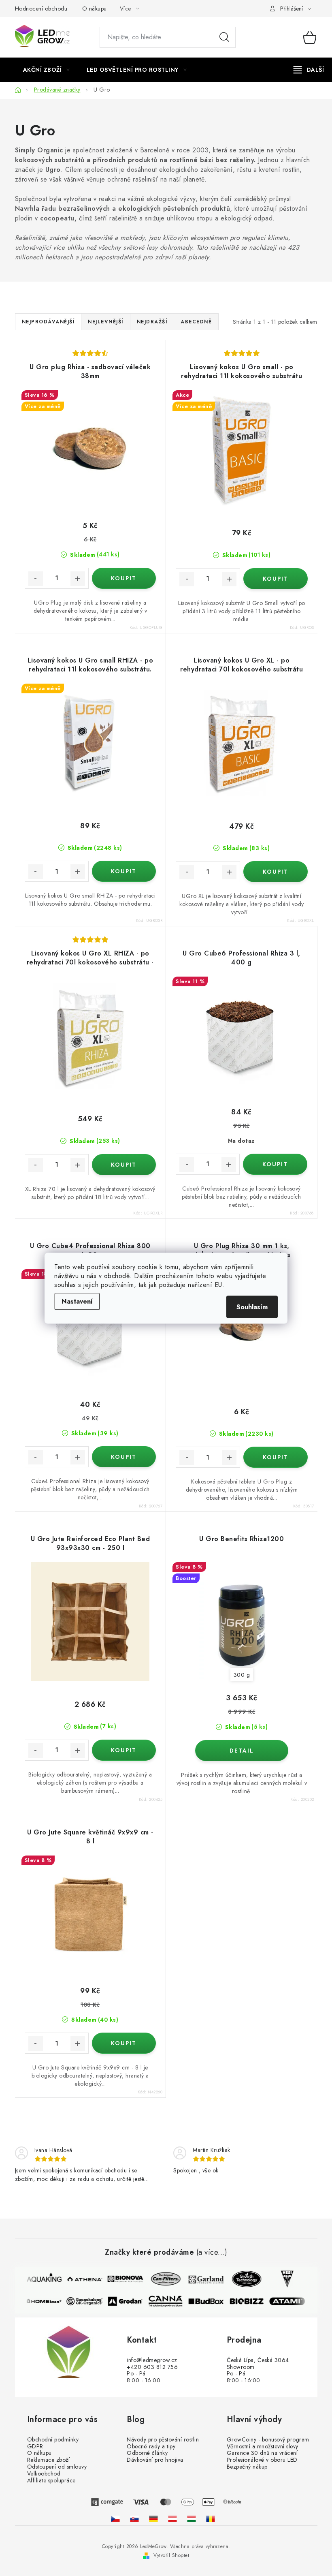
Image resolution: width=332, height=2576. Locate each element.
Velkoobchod (44, 2474)
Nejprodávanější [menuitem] (48, 322)
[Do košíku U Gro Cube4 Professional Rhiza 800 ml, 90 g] (124, 1457)
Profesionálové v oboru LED (262, 2460)
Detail (242, 1751)
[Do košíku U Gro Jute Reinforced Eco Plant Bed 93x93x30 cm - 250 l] (124, 1750)
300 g (242, 1675)
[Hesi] (281, 2279)
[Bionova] (119, 2279)
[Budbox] (212, 2301)
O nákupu (95, 9)
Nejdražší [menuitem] (152, 322)
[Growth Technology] (241, 2279)
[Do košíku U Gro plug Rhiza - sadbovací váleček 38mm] (124, 578)
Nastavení (77, 1301)
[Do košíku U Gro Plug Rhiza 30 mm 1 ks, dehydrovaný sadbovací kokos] (276, 1457)
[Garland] (200, 2279)
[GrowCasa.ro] (211, 2519)
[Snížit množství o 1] (36, 579)
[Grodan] (131, 2301)
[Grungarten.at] (172, 2519)
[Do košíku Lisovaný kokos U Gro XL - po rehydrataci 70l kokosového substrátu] (276, 872)
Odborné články (147, 2453)
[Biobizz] (252, 2301)
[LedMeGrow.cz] (115, 2519)
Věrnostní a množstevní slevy (263, 2447)
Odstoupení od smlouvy (57, 2467)
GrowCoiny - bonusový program (268, 2440)
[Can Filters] (160, 2279)
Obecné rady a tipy (151, 2447)
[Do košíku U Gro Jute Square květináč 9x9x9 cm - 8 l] (124, 2043)
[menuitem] (47, 70)
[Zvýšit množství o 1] (78, 579)
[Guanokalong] (90, 2301)
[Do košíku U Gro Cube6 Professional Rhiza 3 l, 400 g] (275, 1164)
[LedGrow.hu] (192, 2519)
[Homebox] (50, 2301)
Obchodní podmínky (53, 2440)
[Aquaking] (38, 2279)
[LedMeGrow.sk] (134, 2519)
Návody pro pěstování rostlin (163, 2440)
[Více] (309, 70)
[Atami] (293, 2301)
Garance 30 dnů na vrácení (262, 2453)
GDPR (35, 2447)
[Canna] (171, 2301)
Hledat (224, 37)
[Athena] (79, 2279)
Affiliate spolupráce (51, 2481)
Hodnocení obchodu (41, 9)
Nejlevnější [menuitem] (106, 322)
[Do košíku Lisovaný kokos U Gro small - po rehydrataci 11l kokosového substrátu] (276, 579)
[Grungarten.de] (153, 2519)
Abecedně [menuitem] (196, 322)
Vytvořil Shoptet (171, 2555)
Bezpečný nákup (247, 2467)
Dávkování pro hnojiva (155, 2460)
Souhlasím (252, 1307)
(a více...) (212, 2253)
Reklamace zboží (49, 2460)
